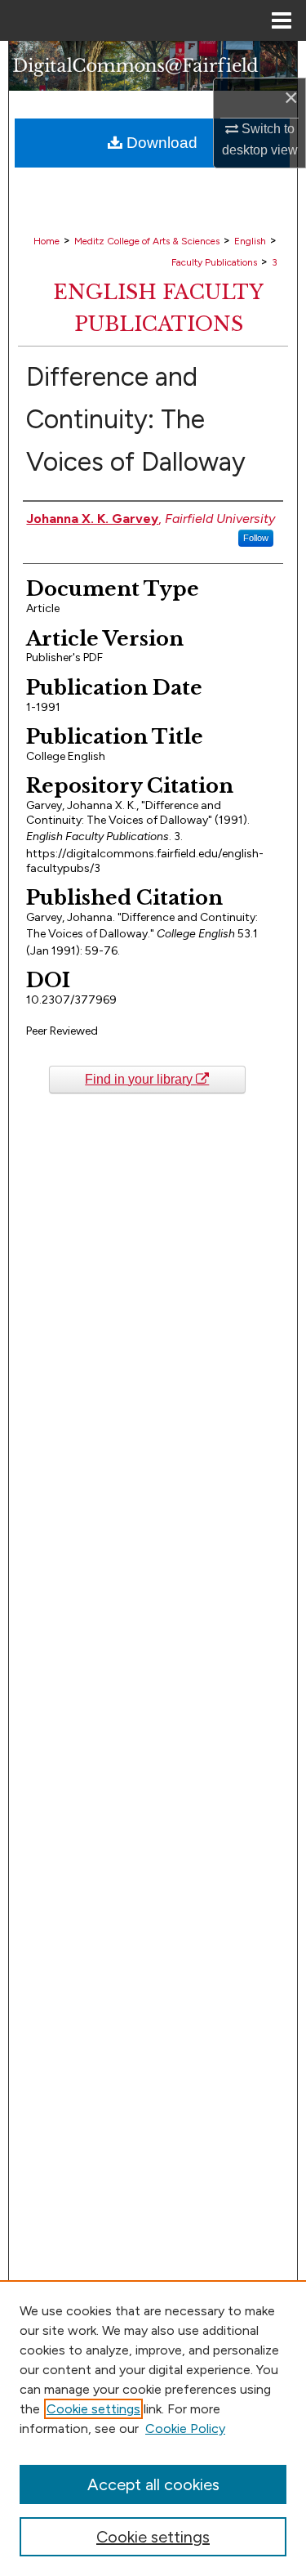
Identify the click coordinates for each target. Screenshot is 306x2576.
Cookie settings (93, 2409)
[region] (153, 2428)
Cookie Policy (185, 2428)
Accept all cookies (153, 2484)
